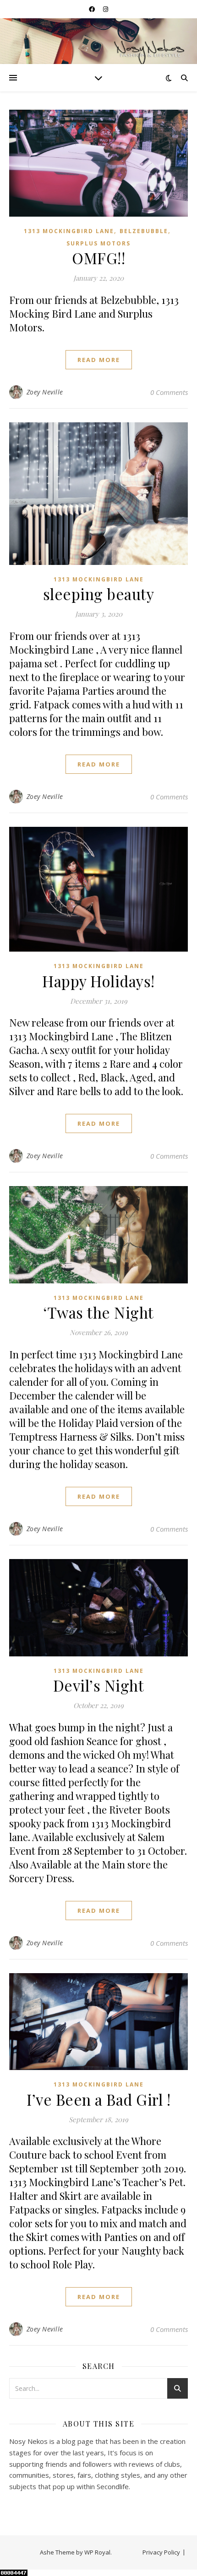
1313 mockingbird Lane (69, 231)
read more (99, 360)
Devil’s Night (99, 1685)
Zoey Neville (45, 392)
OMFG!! (98, 258)
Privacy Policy (161, 2552)
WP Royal (97, 2552)
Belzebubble (144, 231)
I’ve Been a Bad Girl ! (98, 2099)
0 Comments (169, 392)
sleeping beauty (99, 594)
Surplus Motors (98, 243)
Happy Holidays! (98, 981)
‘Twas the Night (98, 1312)
